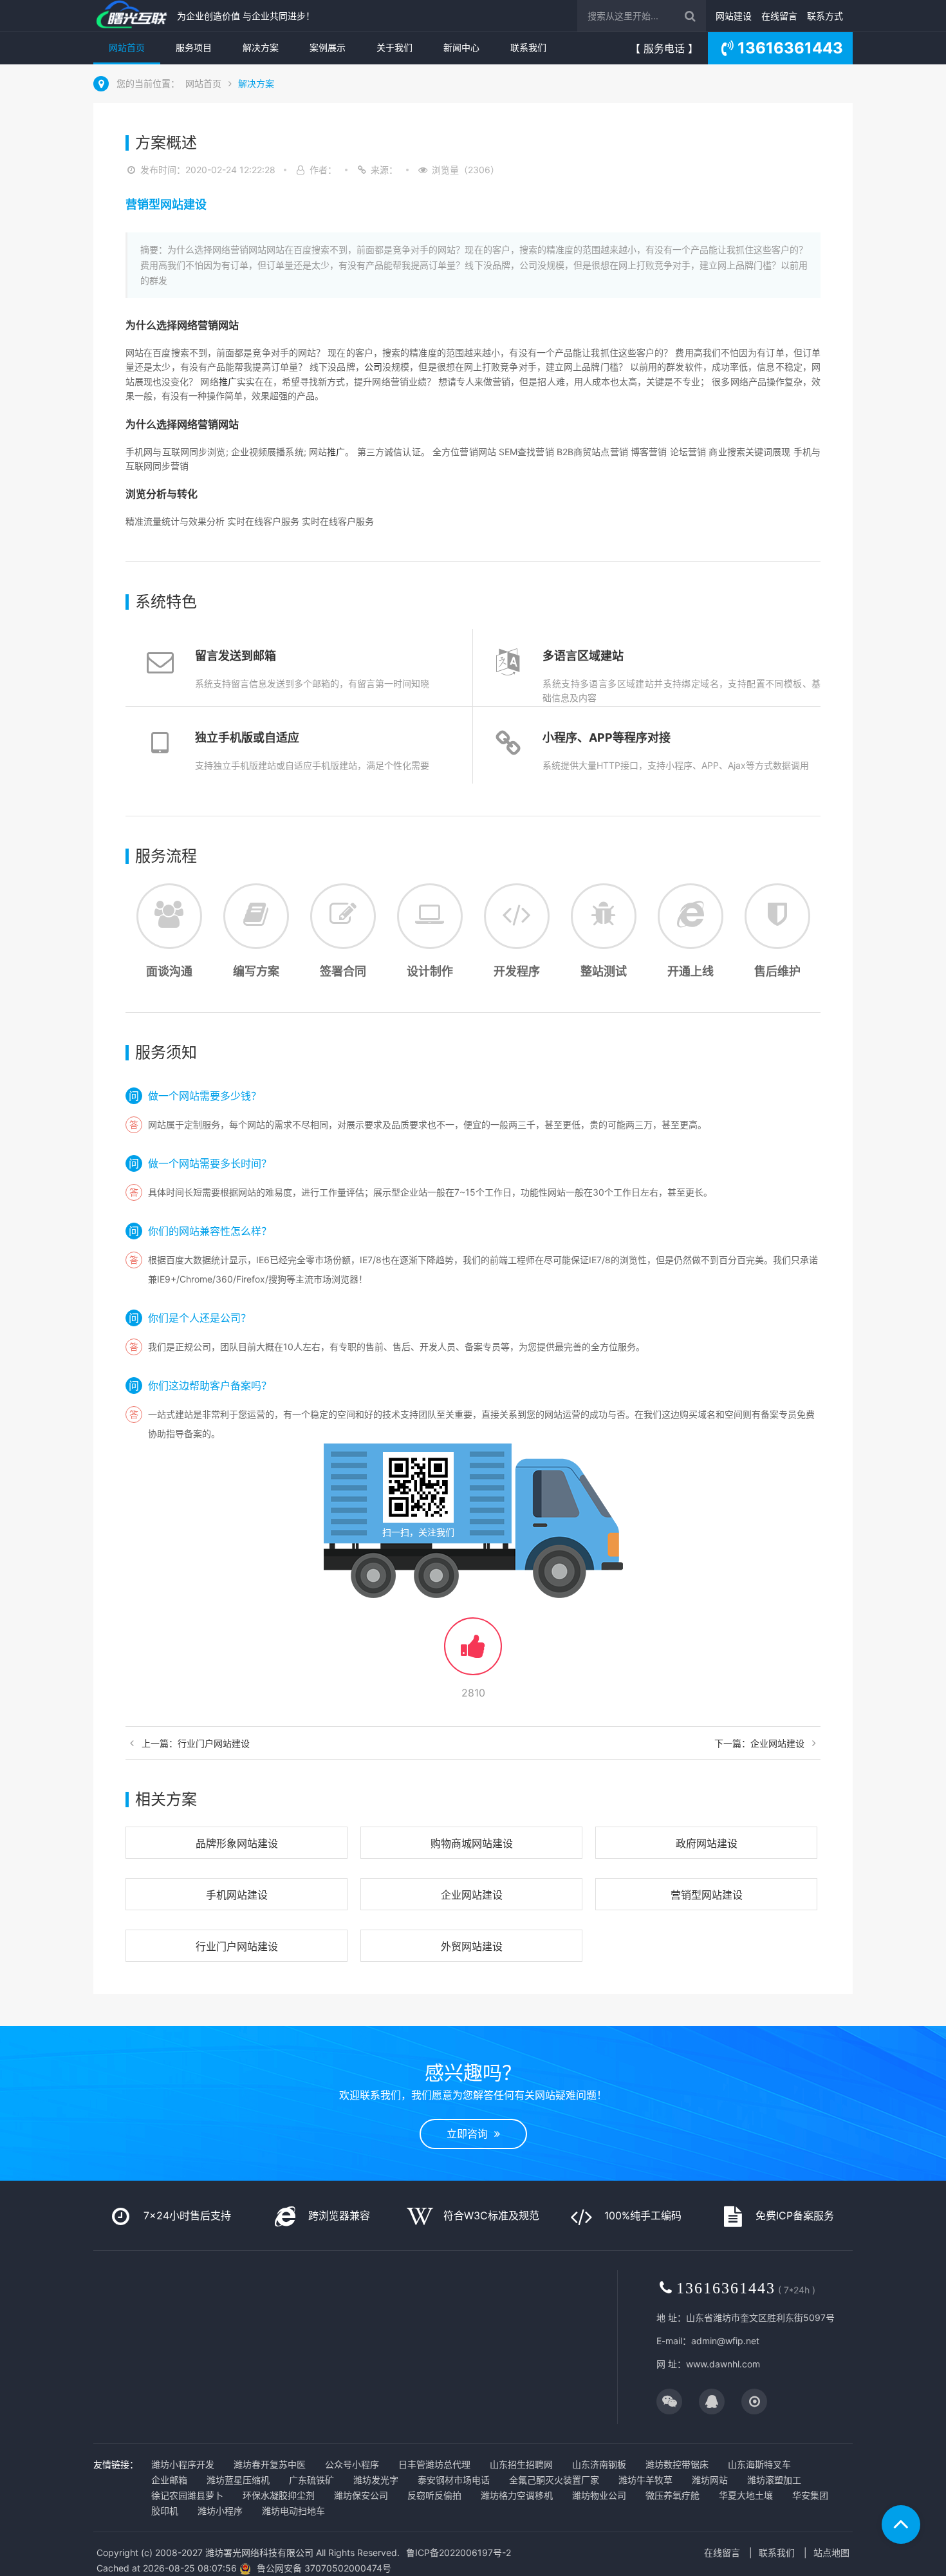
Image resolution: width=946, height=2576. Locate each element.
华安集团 (810, 2495)
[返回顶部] (901, 2524)
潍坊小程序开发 (183, 2464)
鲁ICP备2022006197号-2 (459, 2552)
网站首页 (127, 47)
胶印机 (165, 2511)
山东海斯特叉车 (759, 2464)
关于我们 (394, 47)
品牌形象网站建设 (237, 1843)
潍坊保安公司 (361, 2495)
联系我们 (528, 47)
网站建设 (734, 16)
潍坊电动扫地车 (293, 2511)
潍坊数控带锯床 (677, 2464)
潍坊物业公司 (599, 2495)
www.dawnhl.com (723, 2364)
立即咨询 (470, 2134)
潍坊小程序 (220, 2511)
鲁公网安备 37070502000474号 (324, 2568)
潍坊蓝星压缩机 (238, 2480)
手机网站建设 (237, 1895)
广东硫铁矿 (311, 2480)
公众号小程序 (352, 2464)
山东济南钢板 (599, 2464)
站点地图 (831, 2552)
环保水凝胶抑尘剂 (279, 2495)
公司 (373, 367)
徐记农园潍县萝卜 (187, 2495)
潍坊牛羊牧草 (645, 2480)
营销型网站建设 (707, 1895)
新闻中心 (461, 47)
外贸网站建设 (472, 1946)
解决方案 (261, 47)
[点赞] (473, 1652)
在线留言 (779, 16)
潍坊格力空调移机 (517, 2495)
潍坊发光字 (376, 2480)
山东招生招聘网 (521, 2464)
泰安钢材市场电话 (454, 2480)
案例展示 (328, 47)
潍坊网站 (710, 2480)
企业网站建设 (472, 1895)
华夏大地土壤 (746, 2495)
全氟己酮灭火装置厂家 (554, 2480)
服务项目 (194, 47)
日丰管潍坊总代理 (434, 2464)
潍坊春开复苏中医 (270, 2464)
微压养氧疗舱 (672, 2495)
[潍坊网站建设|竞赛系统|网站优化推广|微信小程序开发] (132, 16)
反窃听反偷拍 (434, 2495)
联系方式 (825, 16)
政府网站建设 (707, 1843)
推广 (228, 381)
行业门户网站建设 (237, 1946)
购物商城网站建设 (472, 1843)
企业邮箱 (169, 2480)
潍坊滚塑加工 (774, 2480)
